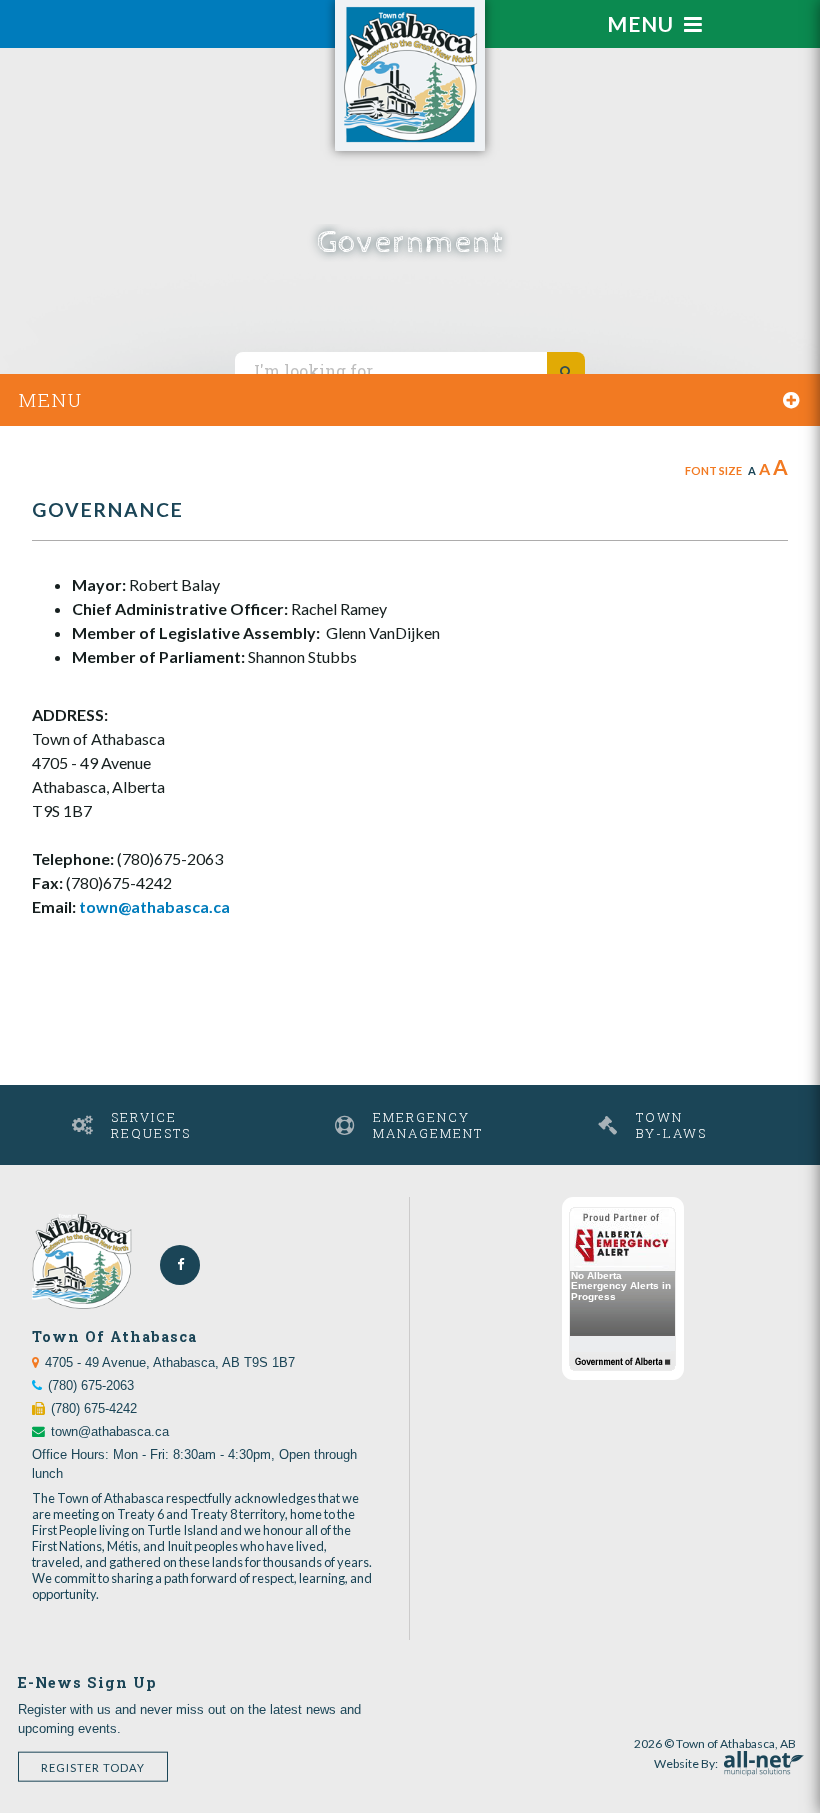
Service (151, 1125)
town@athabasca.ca (154, 906)
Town (671, 1125)
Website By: (686, 1761)
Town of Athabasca (410, 75)
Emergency (428, 1125)
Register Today (93, 1766)
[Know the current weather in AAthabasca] (165, 13)
